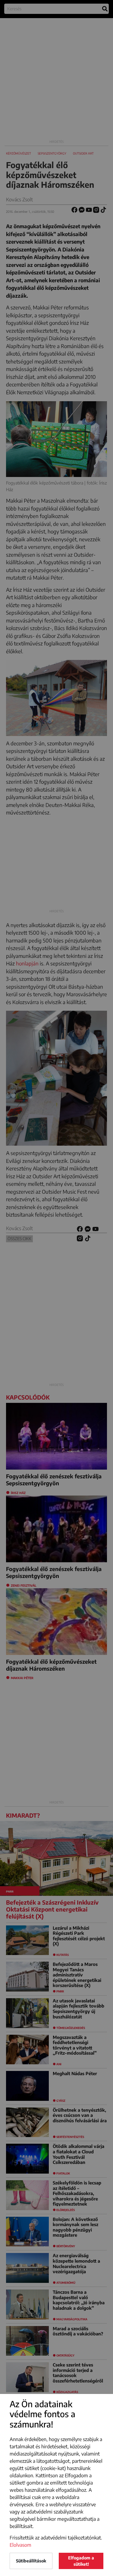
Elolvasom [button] (20, 2545)
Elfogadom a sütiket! (81, 2561)
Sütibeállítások (31, 2561)
